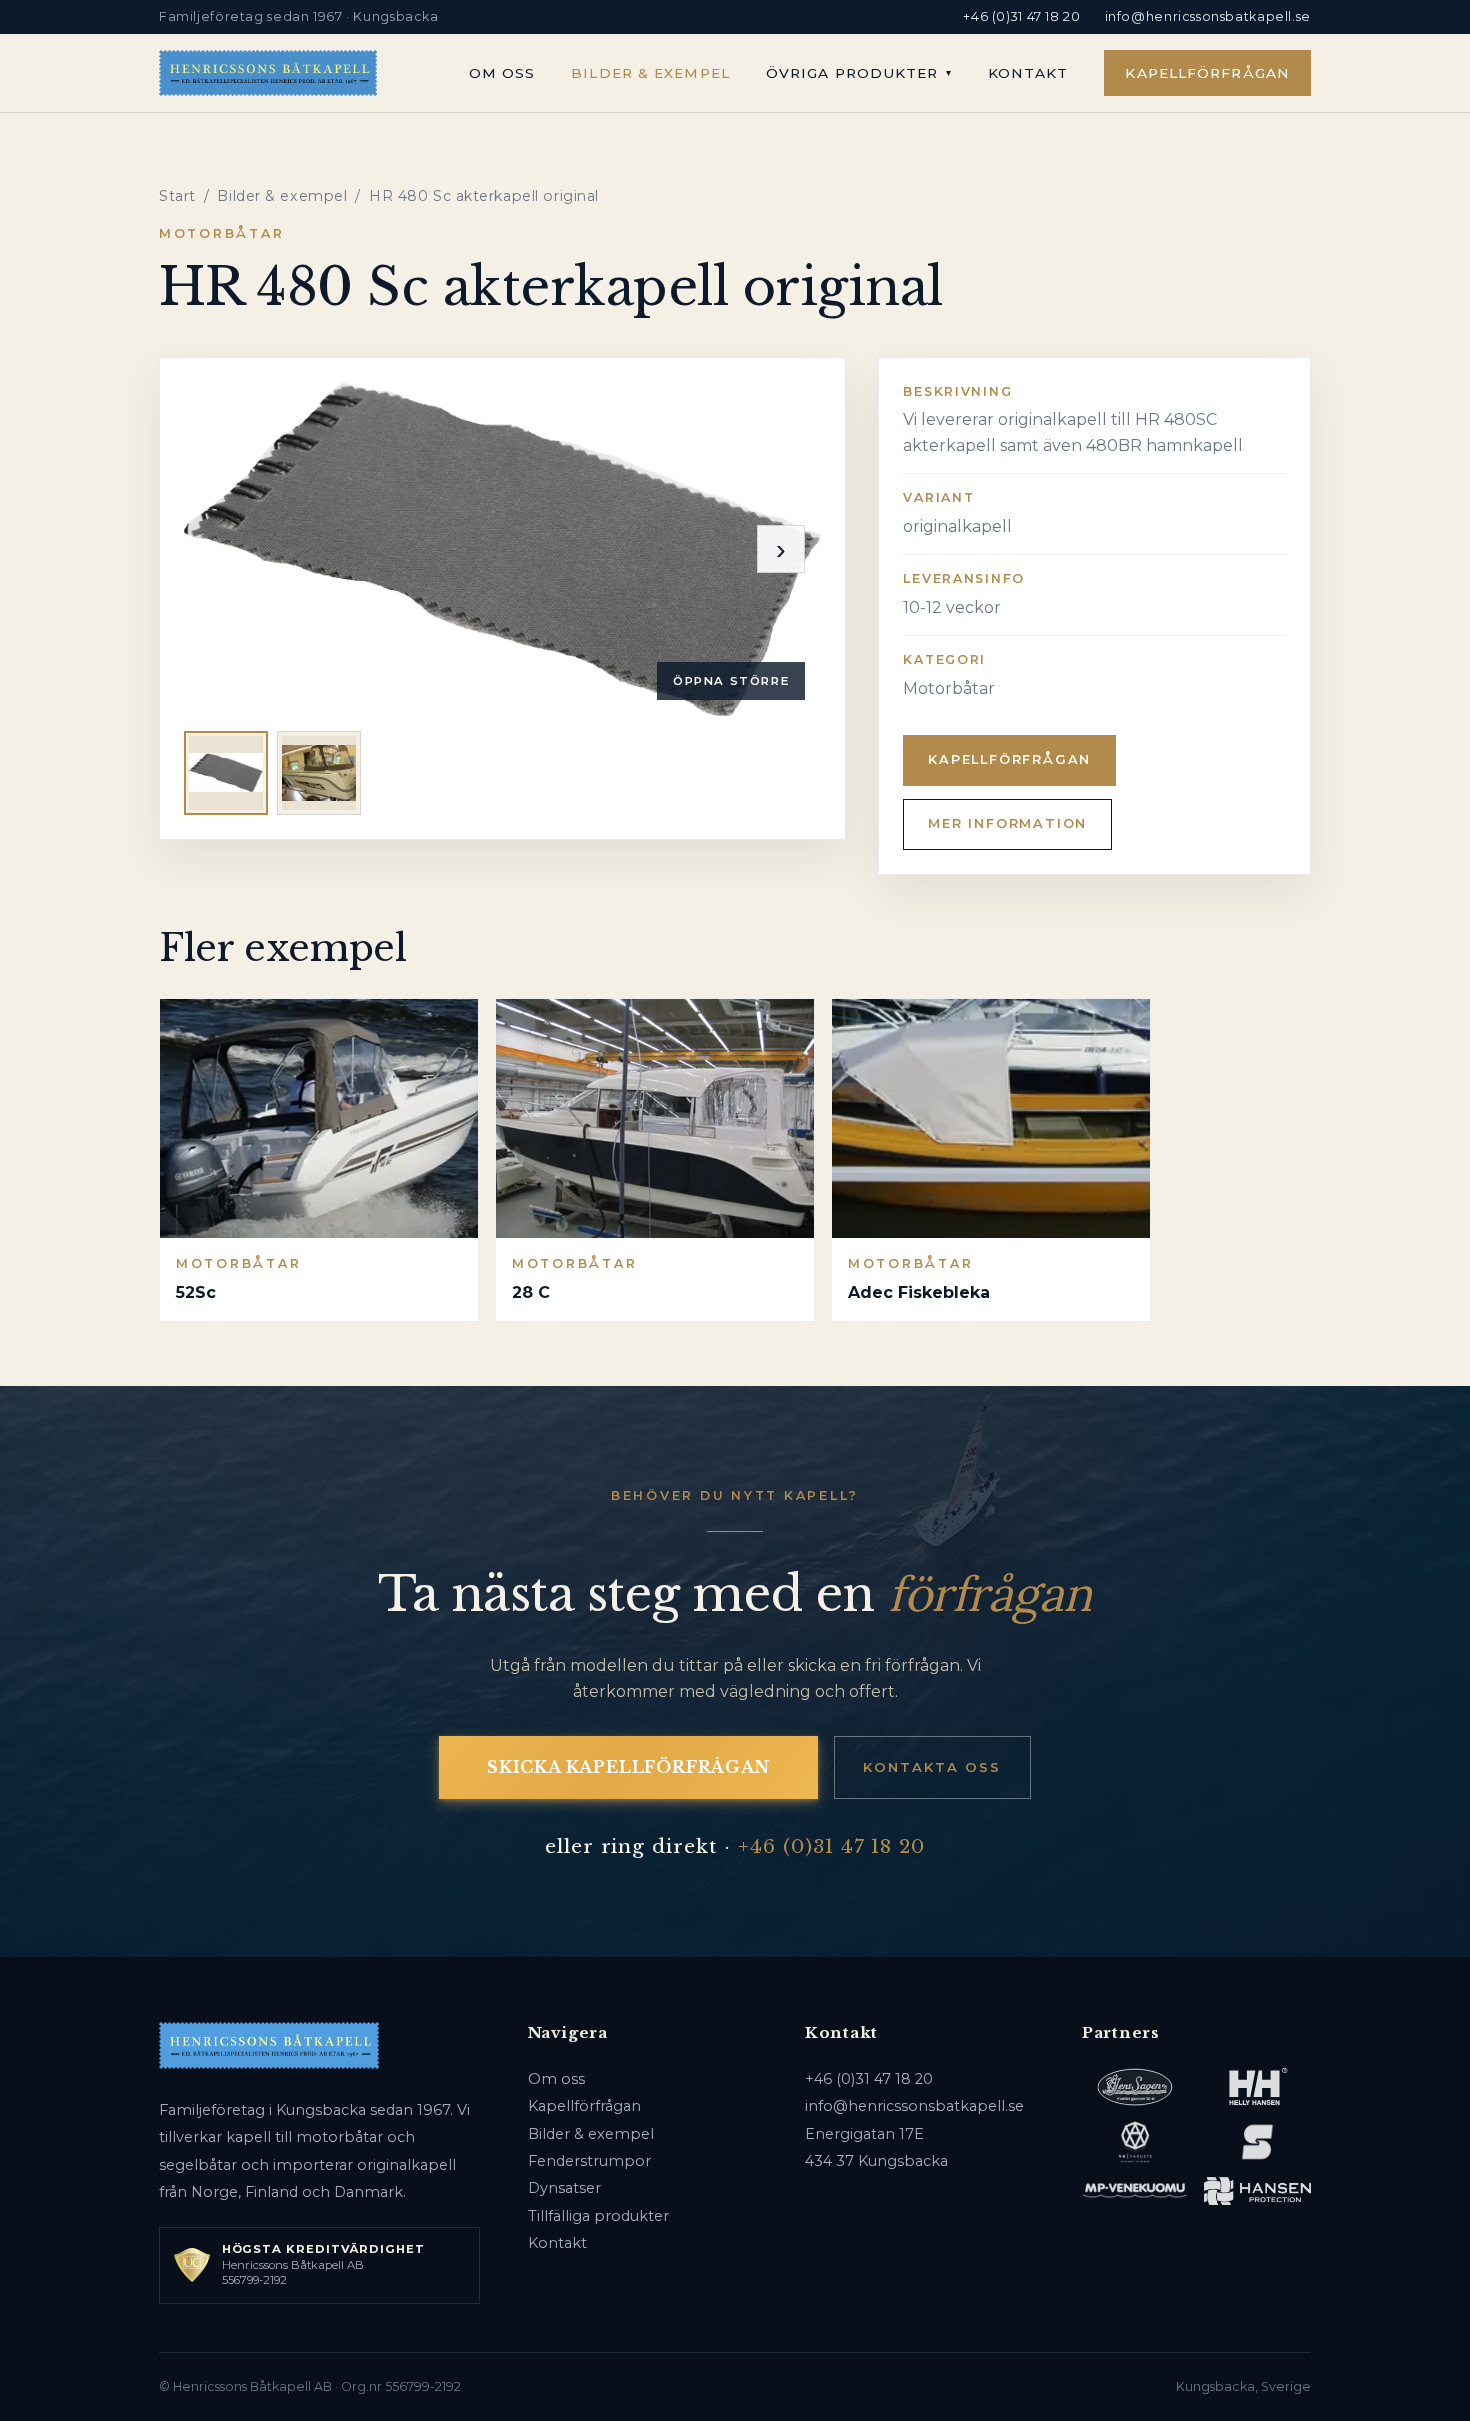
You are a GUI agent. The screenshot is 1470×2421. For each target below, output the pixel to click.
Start (177, 196)
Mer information (1007, 823)
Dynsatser (564, 2188)
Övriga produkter (852, 73)
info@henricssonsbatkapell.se (1208, 16)
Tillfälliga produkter (598, 2216)
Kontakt (1028, 73)
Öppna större (731, 681)
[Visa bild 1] (226, 773)
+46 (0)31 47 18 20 (1021, 16)
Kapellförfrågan (1207, 73)
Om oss (502, 73)
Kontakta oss (932, 1767)
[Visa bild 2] (319, 773)
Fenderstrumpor (589, 2161)
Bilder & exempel (650, 73)
